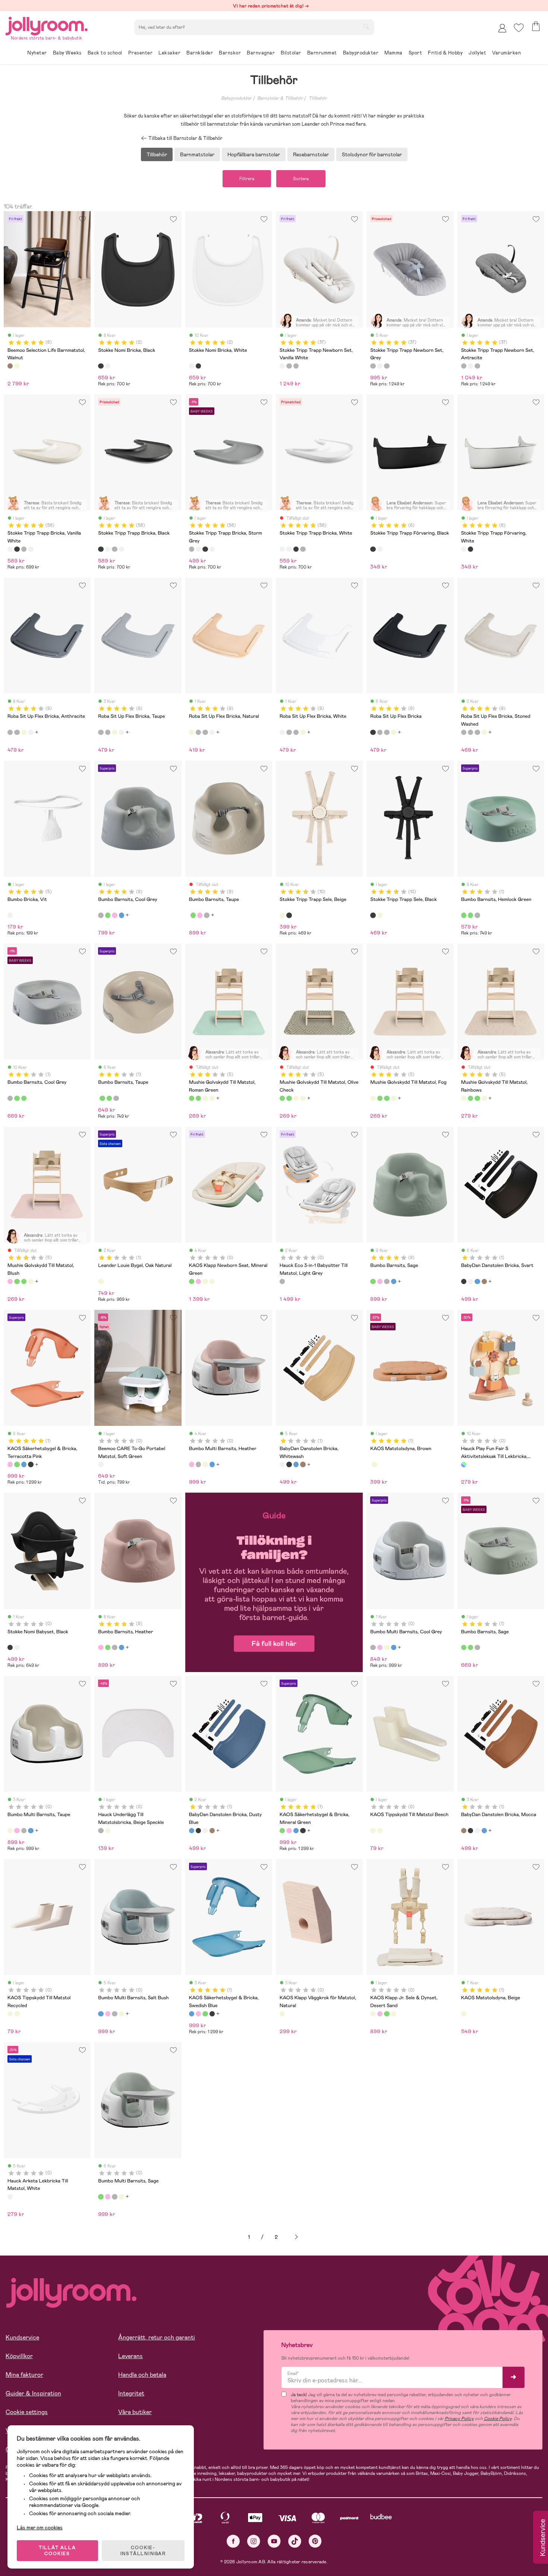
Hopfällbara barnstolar (254, 154)
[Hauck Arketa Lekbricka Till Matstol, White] (10, 2197)
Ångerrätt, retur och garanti (157, 2337)
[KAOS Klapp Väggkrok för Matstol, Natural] (282, 2014)
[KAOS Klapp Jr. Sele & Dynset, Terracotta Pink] (380, 2014)
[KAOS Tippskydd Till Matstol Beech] (373, 1831)
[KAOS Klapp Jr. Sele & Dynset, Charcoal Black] (394, 2014)
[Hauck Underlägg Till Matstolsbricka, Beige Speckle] (101, 1831)
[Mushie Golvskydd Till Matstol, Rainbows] (212, 1098)
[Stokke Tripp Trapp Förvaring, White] (380, 549)
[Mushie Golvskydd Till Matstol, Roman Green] (192, 1098)
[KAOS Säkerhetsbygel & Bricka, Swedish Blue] (24, 1464)
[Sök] (366, 26)
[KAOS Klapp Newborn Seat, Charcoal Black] (205, 1281)
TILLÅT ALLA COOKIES (57, 2551)
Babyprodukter (236, 98)
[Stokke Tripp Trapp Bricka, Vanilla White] (10, 549)
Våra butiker (135, 2412)
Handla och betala (142, 2375)
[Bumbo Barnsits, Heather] (114, 915)
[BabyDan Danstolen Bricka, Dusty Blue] (477, 1281)
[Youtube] (274, 2541)
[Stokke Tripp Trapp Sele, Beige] (282, 915)
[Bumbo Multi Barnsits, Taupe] (205, 1464)
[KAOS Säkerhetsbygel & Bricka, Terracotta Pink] (10, 1464)
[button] (519, 28)
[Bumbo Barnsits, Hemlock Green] (464, 915)
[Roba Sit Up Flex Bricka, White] (31, 732)
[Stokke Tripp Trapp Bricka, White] (31, 549)
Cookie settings (27, 2412)
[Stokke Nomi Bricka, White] (108, 366)
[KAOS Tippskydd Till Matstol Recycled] (380, 1831)
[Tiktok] (295, 2541)
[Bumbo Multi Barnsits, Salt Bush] (212, 1464)
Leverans (130, 2356)
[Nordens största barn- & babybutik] (47, 25)
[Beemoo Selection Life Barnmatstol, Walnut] (10, 366)
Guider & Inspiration (33, 2393)
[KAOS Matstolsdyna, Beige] (374, 1464)
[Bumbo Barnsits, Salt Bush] (122, 915)
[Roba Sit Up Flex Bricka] (373, 732)
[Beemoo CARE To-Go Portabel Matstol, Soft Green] (101, 1464)
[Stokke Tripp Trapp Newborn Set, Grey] (289, 366)
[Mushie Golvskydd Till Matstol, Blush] (10, 1281)
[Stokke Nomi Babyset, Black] (10, 1647)
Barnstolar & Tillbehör (280, 98)
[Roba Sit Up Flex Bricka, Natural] (24, 732)
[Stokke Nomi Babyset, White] (17, 1647)
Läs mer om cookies (40, 2528)
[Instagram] (254, 2541)
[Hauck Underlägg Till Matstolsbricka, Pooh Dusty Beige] (108, 1831)
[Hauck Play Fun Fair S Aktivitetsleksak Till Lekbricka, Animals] (464, 1464)
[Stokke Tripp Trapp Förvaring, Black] (373, 549)
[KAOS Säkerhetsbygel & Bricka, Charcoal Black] (31, 1464)
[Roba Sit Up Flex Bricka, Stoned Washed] (464, 732)
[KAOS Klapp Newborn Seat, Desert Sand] (212, 1281)
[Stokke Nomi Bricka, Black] (101, 366)
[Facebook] (233, 2541)
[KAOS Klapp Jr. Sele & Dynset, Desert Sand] (373, 2014)
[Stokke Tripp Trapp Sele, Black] (289, 915)
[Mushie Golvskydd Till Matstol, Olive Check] (198, 1098)
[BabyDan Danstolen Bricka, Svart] (464, 1281)
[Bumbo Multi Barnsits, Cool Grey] (198, 1464)
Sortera (301, 179)
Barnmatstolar (197, 154)
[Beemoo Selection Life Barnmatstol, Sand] (17, 366)
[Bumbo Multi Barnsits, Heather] (192, 1464)
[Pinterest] (315, 2541)
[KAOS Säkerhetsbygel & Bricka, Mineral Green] (17, 1464)
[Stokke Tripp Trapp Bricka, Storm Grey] (24, 549)
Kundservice (22, 2337)
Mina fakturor (24, 2375)
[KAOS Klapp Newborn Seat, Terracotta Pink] (198, 1281)
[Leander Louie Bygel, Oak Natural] (101, 1281)
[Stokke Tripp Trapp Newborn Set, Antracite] (296, 366)
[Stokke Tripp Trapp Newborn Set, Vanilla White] (282, 366)
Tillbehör (318, 98)
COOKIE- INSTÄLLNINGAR (143, 2551)
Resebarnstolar (311, 154)
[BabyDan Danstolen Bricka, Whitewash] (470, 1281)
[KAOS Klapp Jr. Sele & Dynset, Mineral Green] (387, 2014)
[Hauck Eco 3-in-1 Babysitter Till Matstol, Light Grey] (282, 1281)
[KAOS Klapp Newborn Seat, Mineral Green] (192, 1281)
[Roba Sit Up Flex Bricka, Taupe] (17, 732)
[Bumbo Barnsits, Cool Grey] (101, 915)
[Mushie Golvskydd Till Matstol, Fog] (205, 1098)
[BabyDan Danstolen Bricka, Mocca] (484, 1281)
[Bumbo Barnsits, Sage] (108, 915)
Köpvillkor (19, 2356)
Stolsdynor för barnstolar (372, 154)
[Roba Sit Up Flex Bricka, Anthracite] (10, 732)
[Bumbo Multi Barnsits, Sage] (101, 2197)
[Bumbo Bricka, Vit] (10, 915)
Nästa (296, 2237)
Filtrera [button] (247, 179)
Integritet (131, 2393)
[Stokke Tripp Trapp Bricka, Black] (17, 549)
